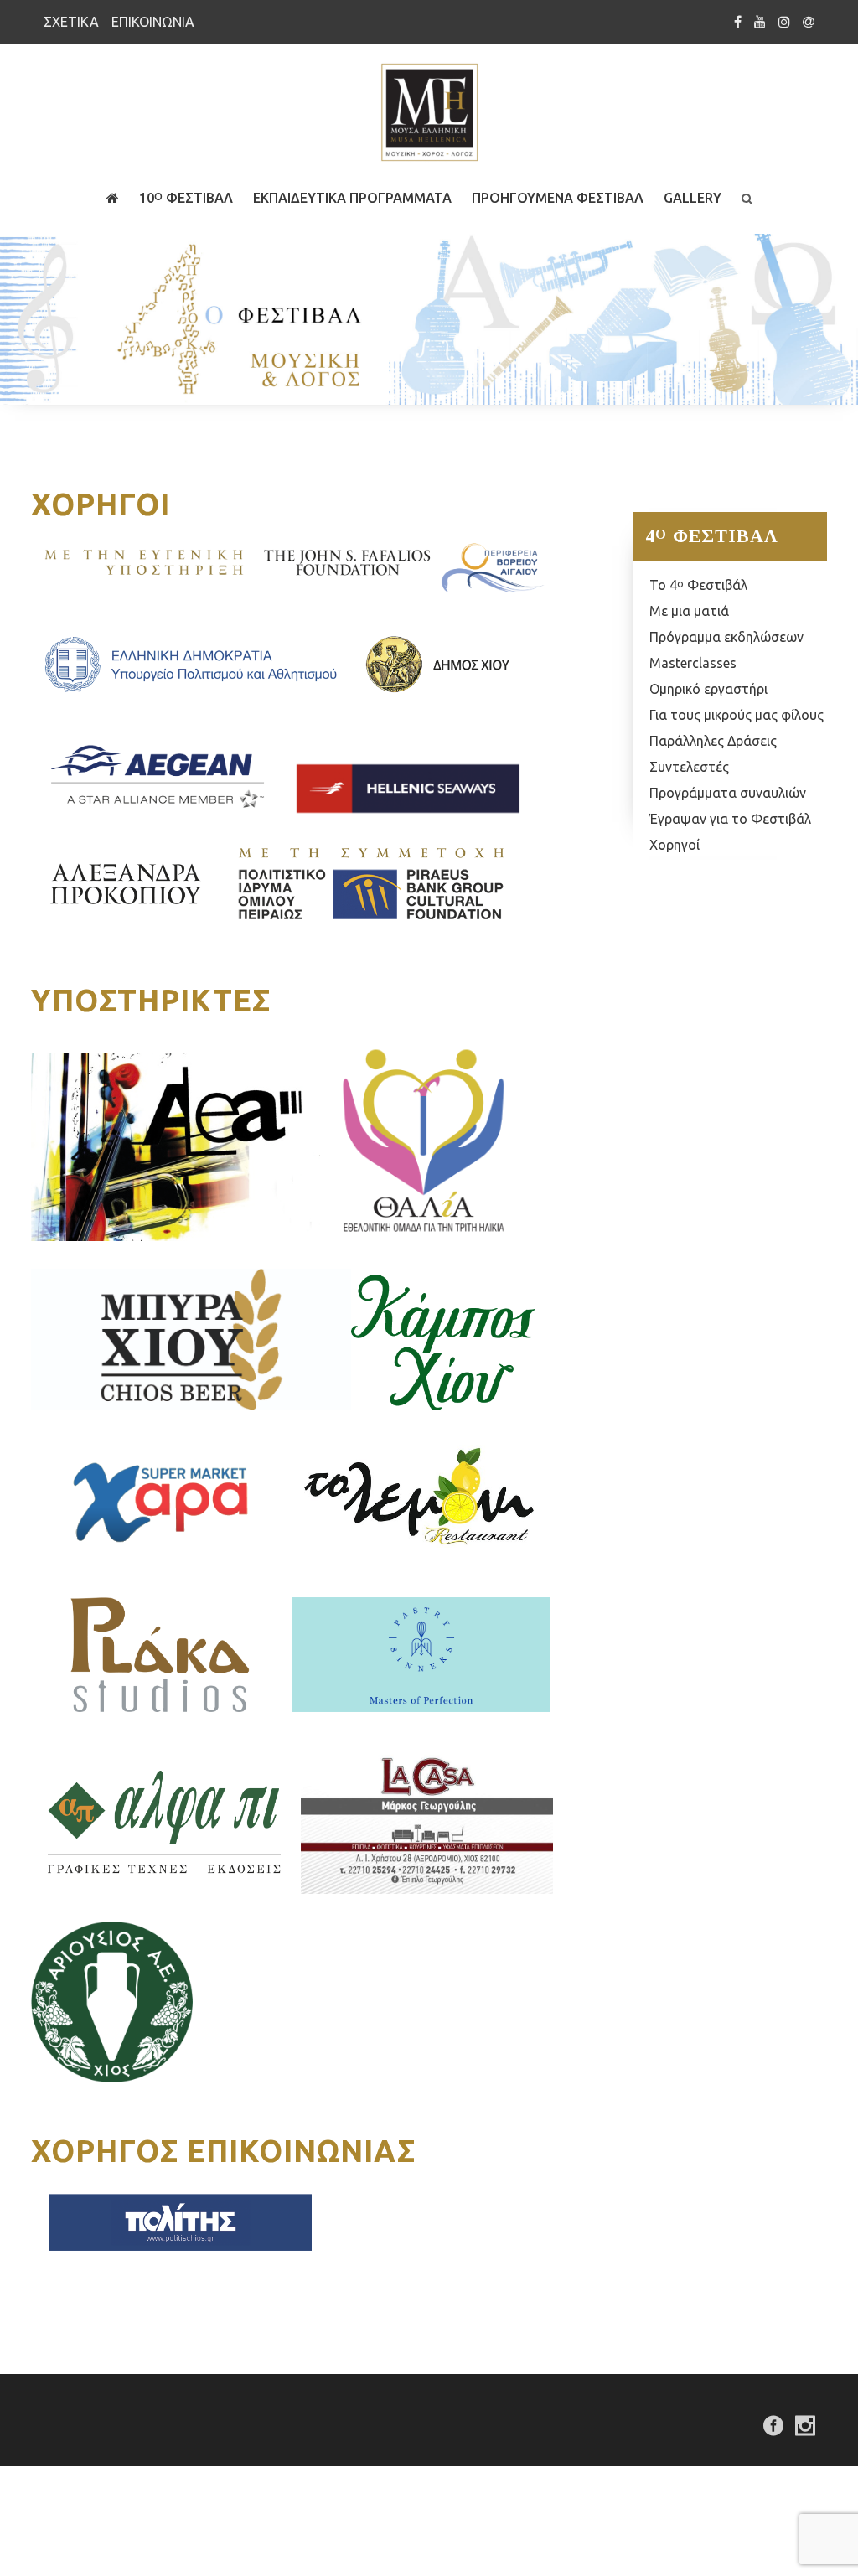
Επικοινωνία (153, 22)
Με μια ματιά (689, 611)
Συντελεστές (689, 767)
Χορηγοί (675, 845)
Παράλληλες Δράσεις (713, 741)
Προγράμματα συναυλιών (728, 793)
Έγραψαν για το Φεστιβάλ (730, 819)
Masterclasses (693, 663)
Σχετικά (71, 22)
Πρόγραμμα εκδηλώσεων (726, 637)
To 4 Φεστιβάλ (698, 585)
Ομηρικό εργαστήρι (708, 689)
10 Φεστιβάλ (186, 198)
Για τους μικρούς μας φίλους (737, 715)
